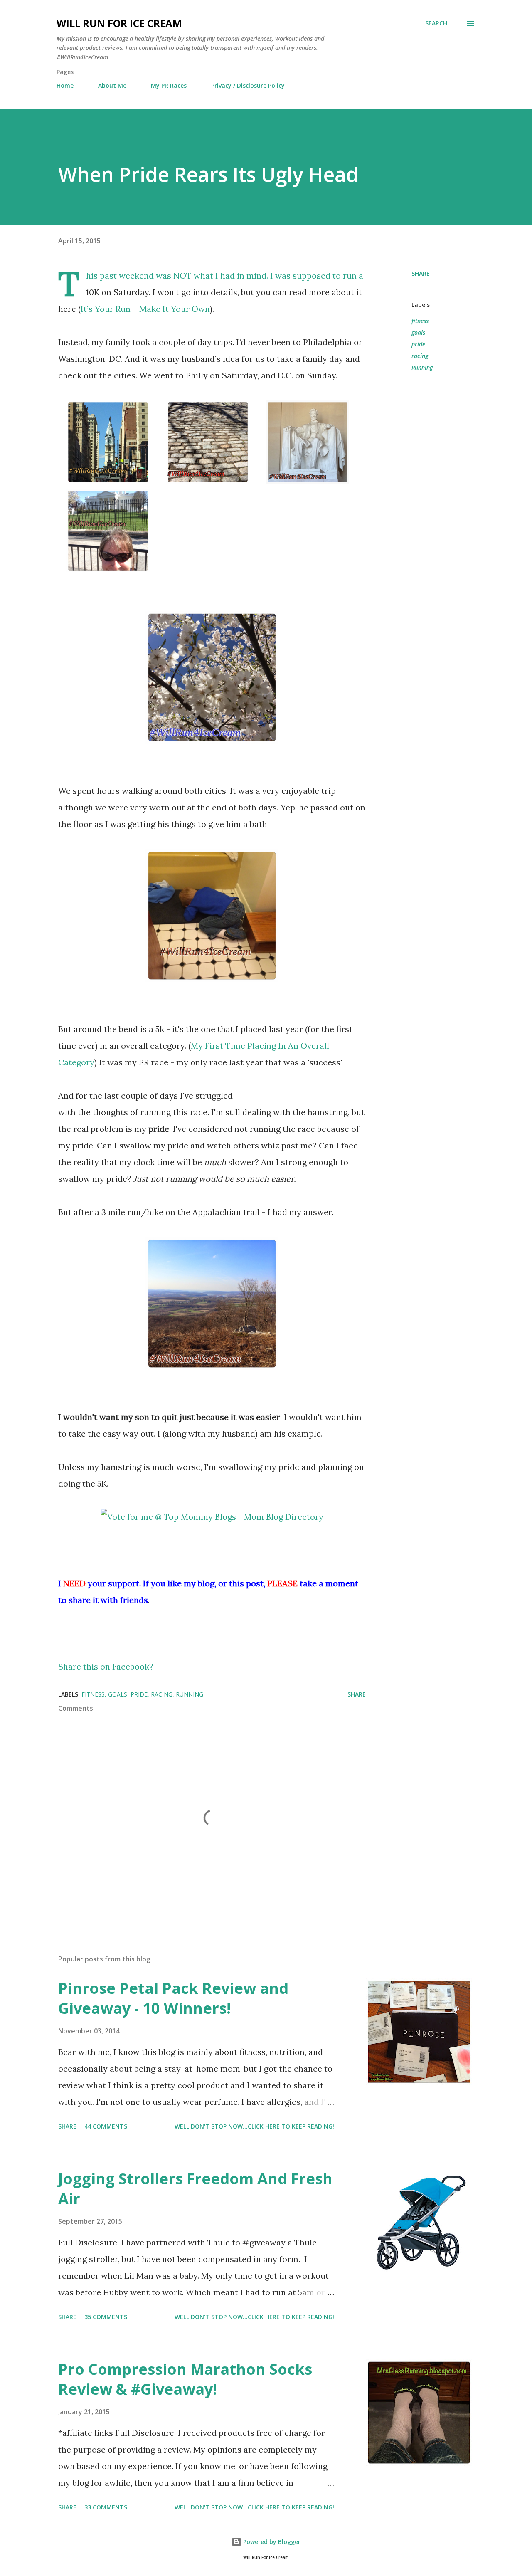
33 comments (106, 2507)
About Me (112, 85)
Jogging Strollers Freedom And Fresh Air (195, 2189)
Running (422, 367)
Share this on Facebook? (106, 1666)
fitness (420, 321)
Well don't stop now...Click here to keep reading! (254, 2126)
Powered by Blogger (271, 2542)
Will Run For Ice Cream (119, 23)
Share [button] (421, 273)
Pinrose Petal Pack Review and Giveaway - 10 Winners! (173, 1998)
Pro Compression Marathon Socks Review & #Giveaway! (185, 2379)
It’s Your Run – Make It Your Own (145, 309)
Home (65, 85)
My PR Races (169, 85)
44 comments (106, 2126)
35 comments (106, 2317)
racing (420, 356)
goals (418, 332)
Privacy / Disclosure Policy (248, 85)
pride (418, 344)
